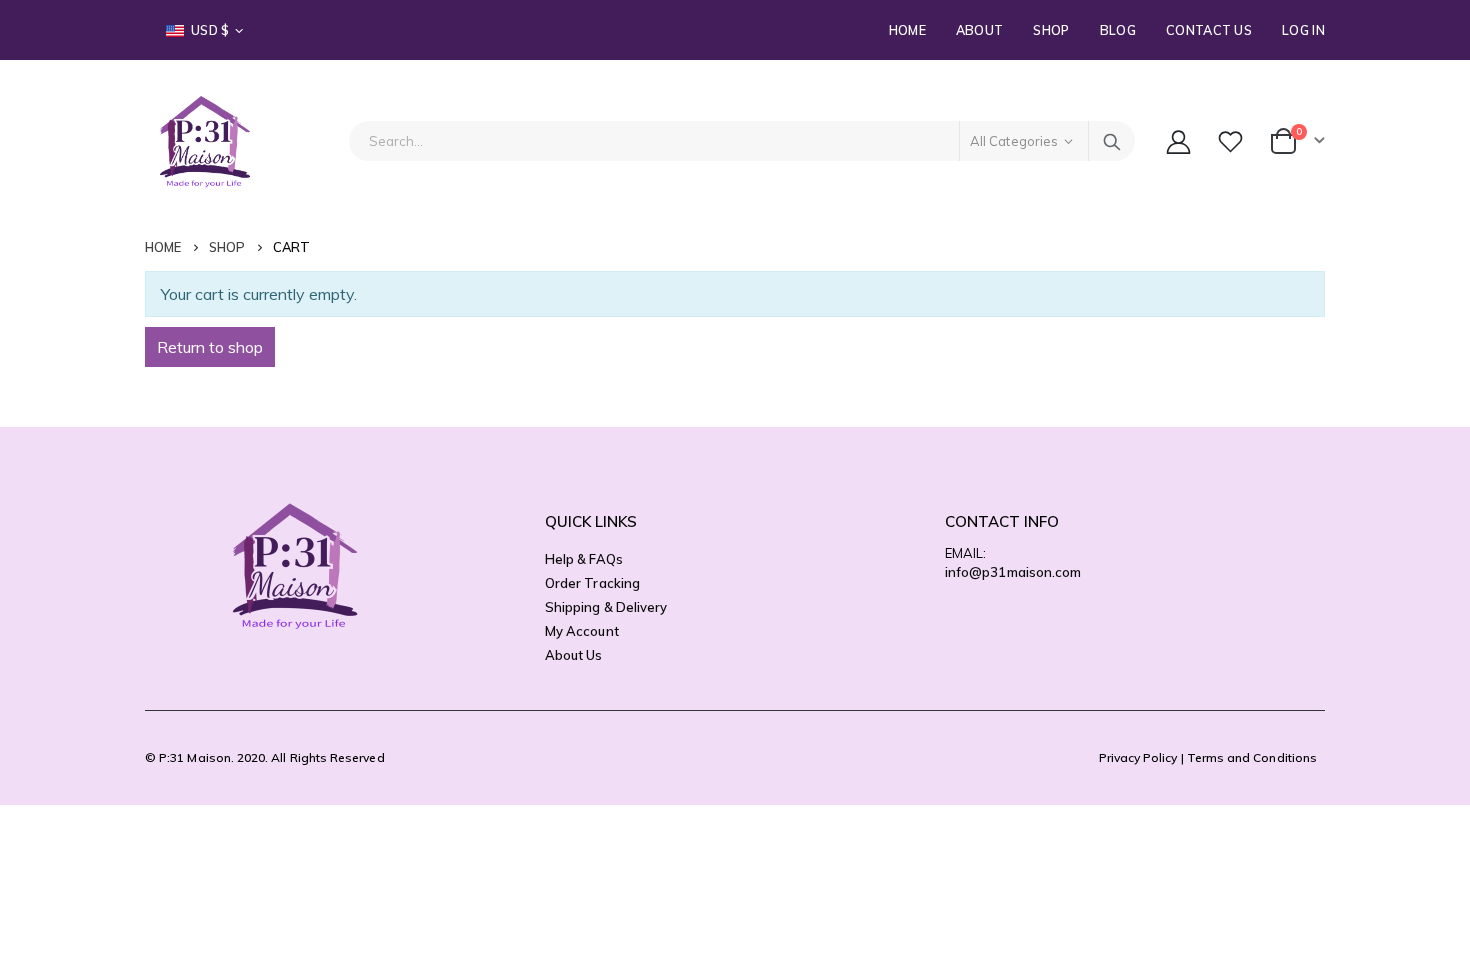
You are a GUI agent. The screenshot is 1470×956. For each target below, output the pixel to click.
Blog (1118, 30)
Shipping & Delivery (606, 607)
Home (907, 30)
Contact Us (1209, 30)
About (980, 30)
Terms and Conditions (1252, 757)
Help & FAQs (584, 559)
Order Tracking (592, 583)
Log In (1303, 30)
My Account (582, 631)
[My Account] (1178, 141)
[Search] (1112, 141)
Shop (1051, 30)
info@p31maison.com (1013, 572)
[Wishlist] (1233, 141)
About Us (574, 655)
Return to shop (210, 347)
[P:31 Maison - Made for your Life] (205, 141)
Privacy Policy (1138, 757)
